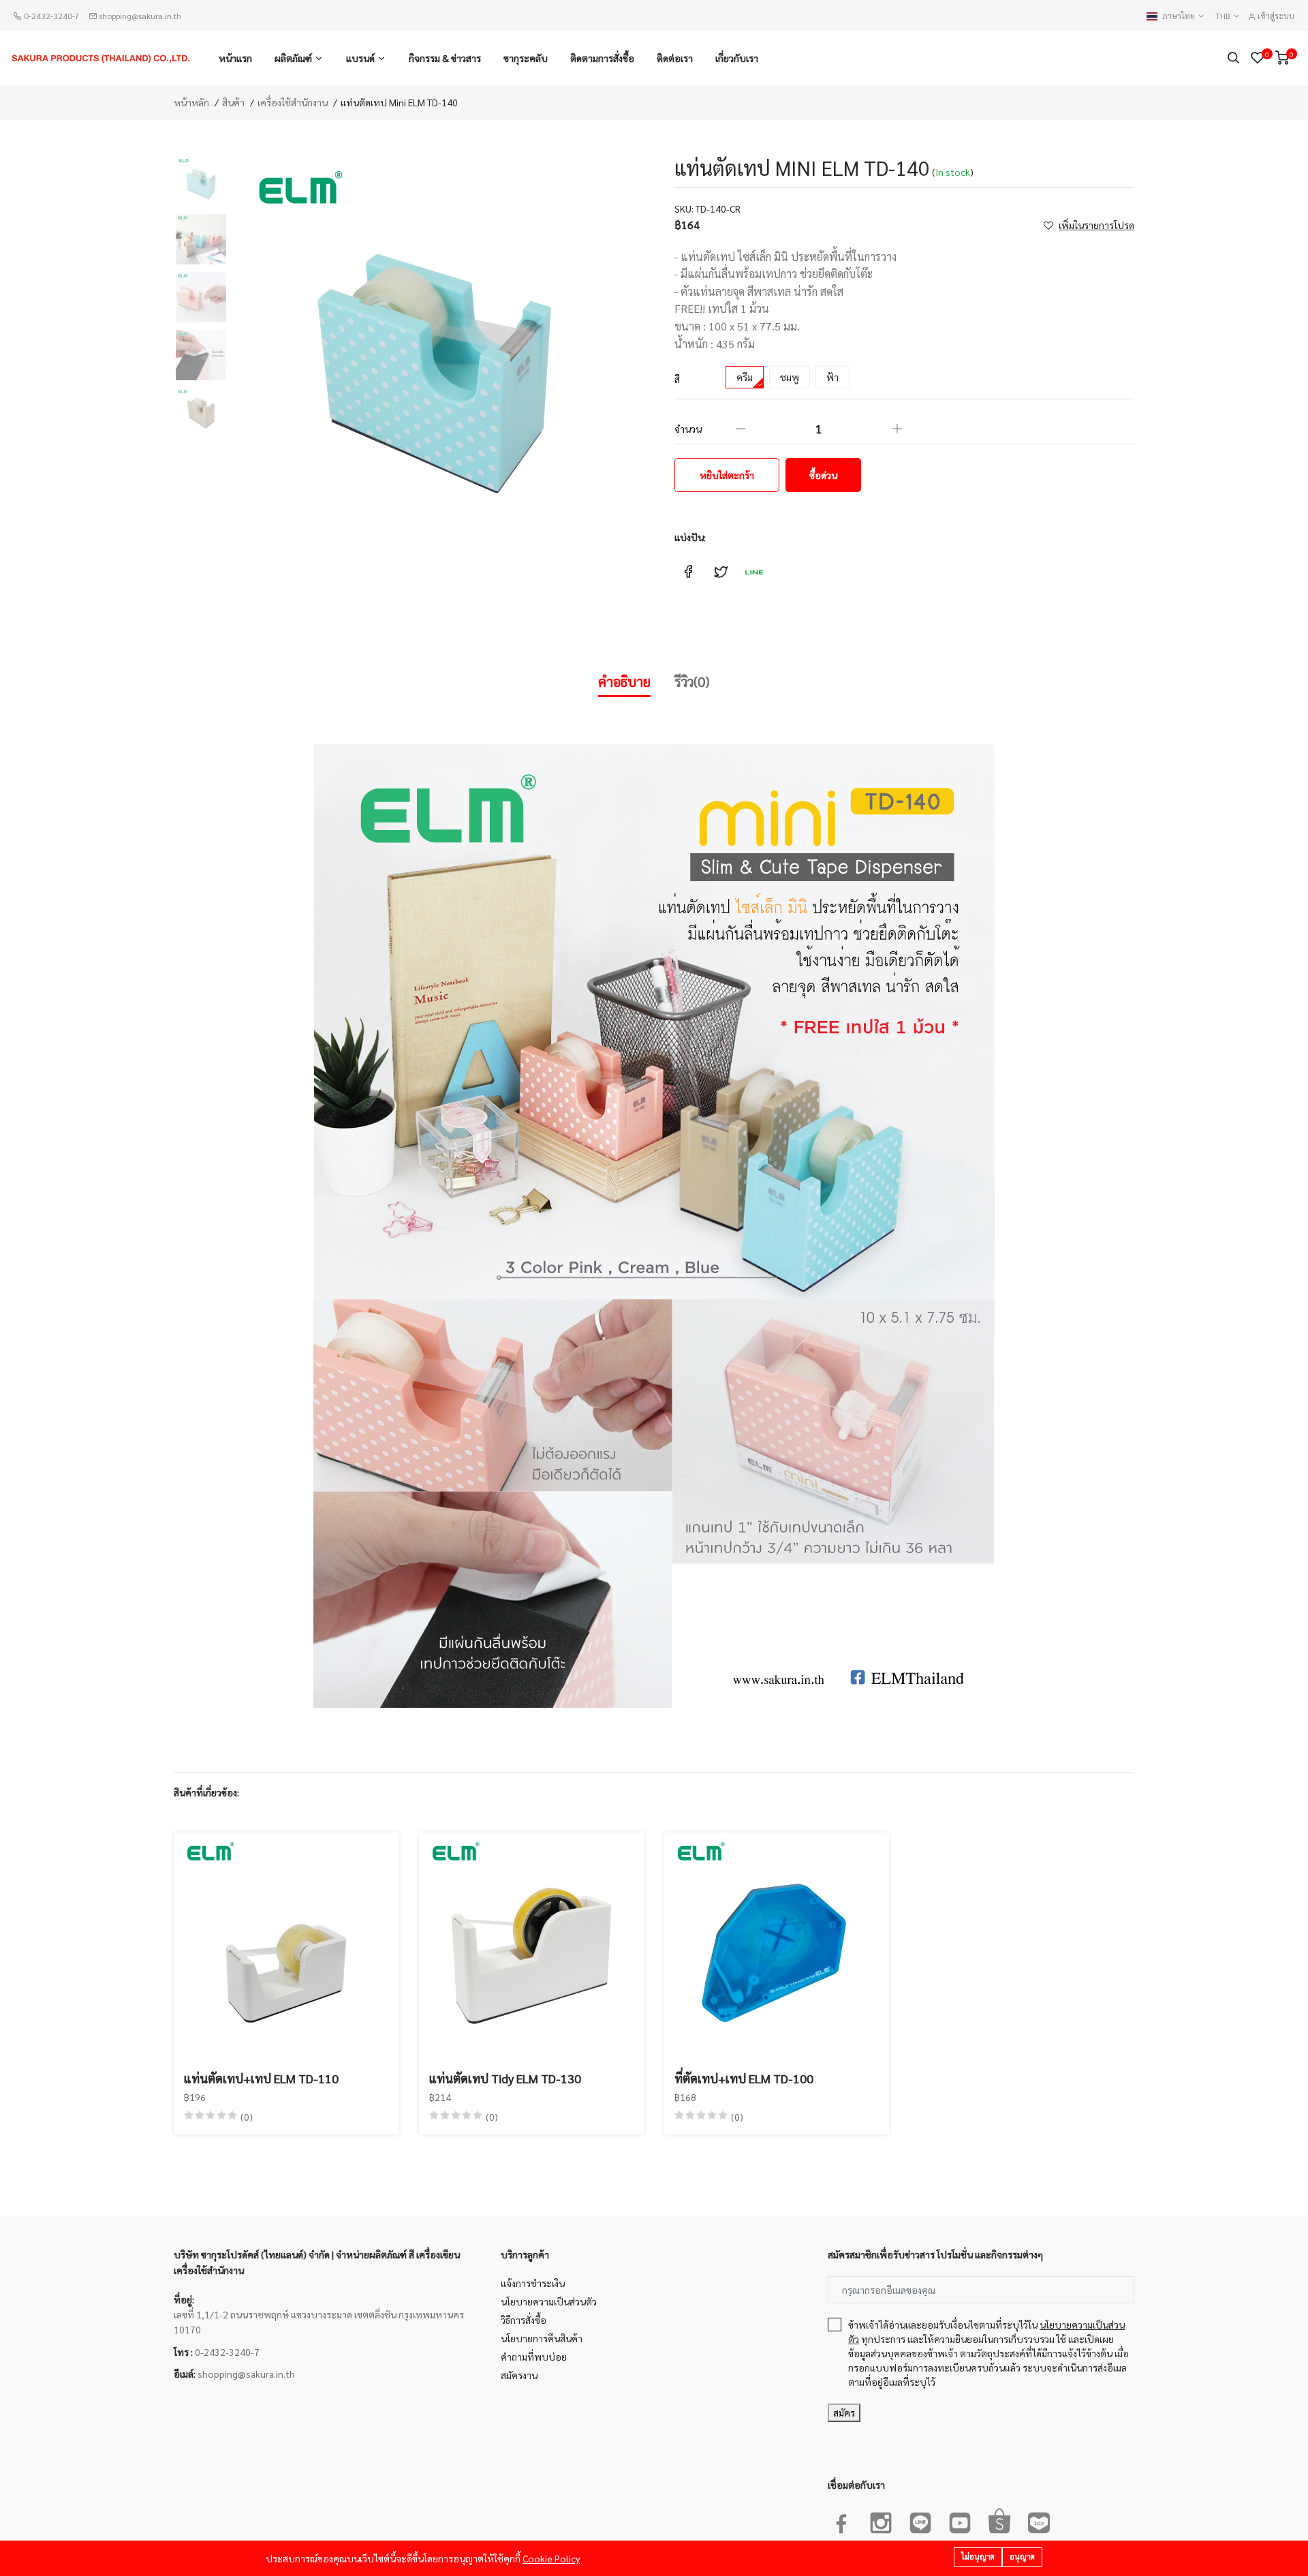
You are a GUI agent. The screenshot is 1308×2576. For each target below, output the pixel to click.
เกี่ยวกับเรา (737, 58)
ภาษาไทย (1180, 16)
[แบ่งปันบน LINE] (753, 572)
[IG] (881, 2520)
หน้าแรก (235, 58)
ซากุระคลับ (526, 58)
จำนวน (688, 429)
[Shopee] (999, 2520)
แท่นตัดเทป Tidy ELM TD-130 (505, 2078)
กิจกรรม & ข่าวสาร (445, 58)
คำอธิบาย (624, 681)
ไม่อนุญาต (978, 2557)
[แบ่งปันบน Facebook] (688, 572)
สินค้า (233, 102)
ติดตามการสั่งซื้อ (602, 58)
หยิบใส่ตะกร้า (727, 475)
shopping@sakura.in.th (140, 16)
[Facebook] (841, 2520)
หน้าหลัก (191, 102)
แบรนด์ (360, 58)
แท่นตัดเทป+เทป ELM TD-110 (261, 2078)
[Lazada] (1039, 2520)
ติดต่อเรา (675, 58)
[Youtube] (960, 2520)
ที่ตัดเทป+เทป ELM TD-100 (744, 2078)
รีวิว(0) (692, 681)
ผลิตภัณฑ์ (293, 58)
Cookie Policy (551, 2558)
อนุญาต (1022, 2557)
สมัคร (844, 2412)
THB (1224, 16)
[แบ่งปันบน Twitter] (721, 572)
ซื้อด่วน (823, 475)
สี (677, 379)
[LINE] (920, 2520)
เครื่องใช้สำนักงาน (293, 102)
